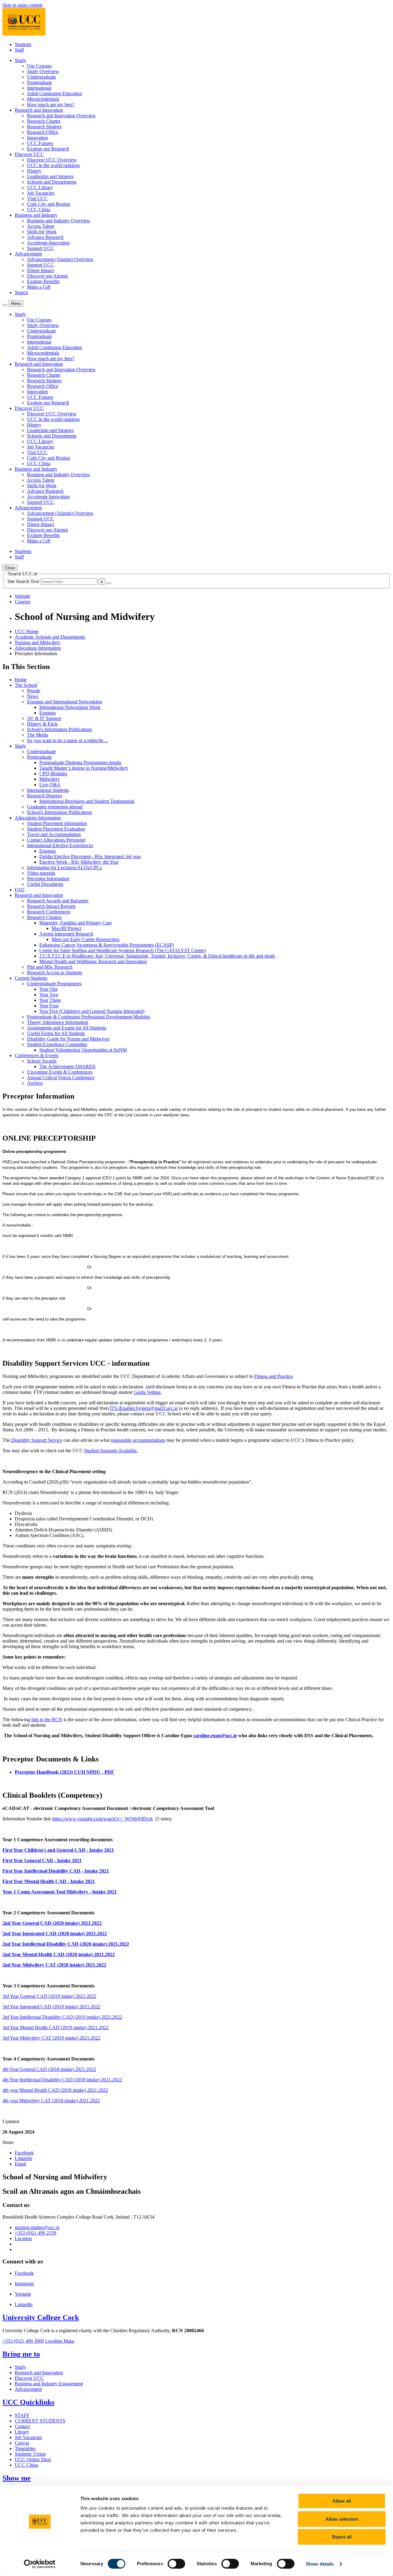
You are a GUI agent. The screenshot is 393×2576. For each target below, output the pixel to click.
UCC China (39, 210)
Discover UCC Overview (52, 160)
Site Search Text (24, 581)
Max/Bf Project (66, 928)
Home (21, 680)
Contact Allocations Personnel (56, 840)
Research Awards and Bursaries (58, 901)
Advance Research (45, 237)
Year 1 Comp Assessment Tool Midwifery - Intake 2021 (60, 1892)
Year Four (49, 1006)
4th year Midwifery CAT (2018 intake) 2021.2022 (51, 2101)
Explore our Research (48, 149)
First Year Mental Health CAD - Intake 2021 (49, 1881)
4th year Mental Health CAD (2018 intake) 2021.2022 (55, 2090)
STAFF (22, 2415)
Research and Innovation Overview (61, 116)
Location (23, 2238)
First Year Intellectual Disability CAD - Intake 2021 (56, 1871)
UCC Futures (40, 143)
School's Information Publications (60, 729)
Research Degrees (45, 796)
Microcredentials (43, 99)
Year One (49, 989)
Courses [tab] (23, 602)
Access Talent (41, 226)
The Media (38, 735)
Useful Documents (45, 884)
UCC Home (27, 631)
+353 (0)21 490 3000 (23, 2341)
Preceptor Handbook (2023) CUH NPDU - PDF (64, 1772)
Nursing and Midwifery (38, 642)
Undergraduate (41, 77)
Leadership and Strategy (51, 176)
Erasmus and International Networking (64, 702)
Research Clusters (44, 917)
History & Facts (42, 724)
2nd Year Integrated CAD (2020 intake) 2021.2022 (55, 1934)
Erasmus (48, 713)
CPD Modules (53, 774)
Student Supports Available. (111, 1451)
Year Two (49, 995)
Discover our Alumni (47, 276)
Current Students (31, 978)
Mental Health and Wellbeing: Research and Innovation (93, 961)
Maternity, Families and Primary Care (76, 923)
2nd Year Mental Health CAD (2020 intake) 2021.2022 (59, 1954)
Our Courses (39, 66)
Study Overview (43, 71)
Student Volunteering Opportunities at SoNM (83, 1050)
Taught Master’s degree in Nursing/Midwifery (84, 768)
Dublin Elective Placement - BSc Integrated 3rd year (90, 856)
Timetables (25, 2448)
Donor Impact (41, 270)
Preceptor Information (48, 879)
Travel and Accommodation (54, 834)
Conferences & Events (37, 1055)
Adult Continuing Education (54, 93)
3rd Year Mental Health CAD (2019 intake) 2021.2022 (56, 2027)
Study (20, 746)
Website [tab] (22, 596)
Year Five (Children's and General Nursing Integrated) (92, 1011)
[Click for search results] (109, 583)
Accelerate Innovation (48, 243)
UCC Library (40, 187)
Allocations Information (38, 648)
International (39, 88)
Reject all (342, 2537)
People (34, 691)
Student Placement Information (57, 823)
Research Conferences (49, 912)
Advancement (28, 2389)
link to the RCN (47, 1720)
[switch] (176, 2564)
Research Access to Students (55, 973)
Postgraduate (39, 82)
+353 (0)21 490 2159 (35, 2233)
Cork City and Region (49, 204)
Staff (19, 50)
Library (22, 2432)
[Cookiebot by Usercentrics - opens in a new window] (40, 2564)
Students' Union (30, 2454)
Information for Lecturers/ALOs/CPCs (64, 868)
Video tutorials (41, 873)
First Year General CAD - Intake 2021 (42, 1860)
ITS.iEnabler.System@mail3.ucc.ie (144, 1408)
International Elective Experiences (60, 845)
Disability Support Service (36, 1440)
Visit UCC (37, 198)
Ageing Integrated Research (66, 934)
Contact (22, 2426)
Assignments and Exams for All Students (67, 1028)
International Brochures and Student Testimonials (87, 801)
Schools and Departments (52, 182)
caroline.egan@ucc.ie (215, 1735)
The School (26, 685)
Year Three (50, 1000)
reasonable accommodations (138, 1440)
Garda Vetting (147, 1392)
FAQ (20, 890)
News (33, 696)
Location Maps (60, 2341)
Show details (320, 2564)
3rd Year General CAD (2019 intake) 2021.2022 (49, 1996)
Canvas (22, 2443)
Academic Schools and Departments (50, 637)
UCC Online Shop (33, 2459)
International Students (48, 790)
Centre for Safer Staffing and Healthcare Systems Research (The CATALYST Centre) (123, 950)
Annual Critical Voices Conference (61, 1078)
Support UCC (41, 248)
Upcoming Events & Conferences (60, 1072)
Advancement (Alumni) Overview (60, 259)
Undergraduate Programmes (54, 984)
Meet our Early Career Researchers (86, 939)
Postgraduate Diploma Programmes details (80, 763)
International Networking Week (70, 707)
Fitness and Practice (273, 1376)
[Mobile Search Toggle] (5, 305)
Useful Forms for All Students (56, 1033)
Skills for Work (42, 232)
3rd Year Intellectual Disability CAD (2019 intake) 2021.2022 (62, 2017)
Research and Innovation (39, 895)
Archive (35, 1083)
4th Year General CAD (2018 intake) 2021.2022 (49, 2069)
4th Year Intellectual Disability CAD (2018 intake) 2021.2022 (62, 2080)
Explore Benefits (43, 281)
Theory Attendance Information (58, 1022)
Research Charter (44, 121)
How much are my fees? (51, 105)
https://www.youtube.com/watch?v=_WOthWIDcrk (103, 1819)
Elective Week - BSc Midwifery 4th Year (79, 862)
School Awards (42, 1061)
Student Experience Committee (57, 1044)
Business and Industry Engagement (49, 2384)
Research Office (43, 132)
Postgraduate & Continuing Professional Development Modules (89, 1017)
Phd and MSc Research (50, 967)
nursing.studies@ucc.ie (37, 2227)
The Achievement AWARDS (67, 1066)
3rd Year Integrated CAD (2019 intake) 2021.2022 (51, 2007)
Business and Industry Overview (59, 221)
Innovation (37, 138)
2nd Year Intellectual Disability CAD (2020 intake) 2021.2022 (66, 1944)
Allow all (342, 2501)
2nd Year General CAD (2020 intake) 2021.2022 (52, 1923)
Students (23, 44)
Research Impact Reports (51, 906)
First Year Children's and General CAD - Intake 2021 (58, 1850)
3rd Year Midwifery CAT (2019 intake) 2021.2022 (51, 2038)
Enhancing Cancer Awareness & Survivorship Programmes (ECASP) (107, 945)
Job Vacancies (41, 193)
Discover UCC (29, 2378)
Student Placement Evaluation (56, 829)
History (34, 171)
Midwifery (50, 779)
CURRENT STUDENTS (40, 2421)
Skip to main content (22, 5)
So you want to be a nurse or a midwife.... (68, 740)
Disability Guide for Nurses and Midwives (68, 1039)
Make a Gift (39, 287)
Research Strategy (45, 127)
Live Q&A (50, 785)
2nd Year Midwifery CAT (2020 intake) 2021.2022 (54, 1965)
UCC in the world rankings (53, 165)
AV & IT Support (44, 718)
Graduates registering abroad (55, 807)
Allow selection (342, 2519)
